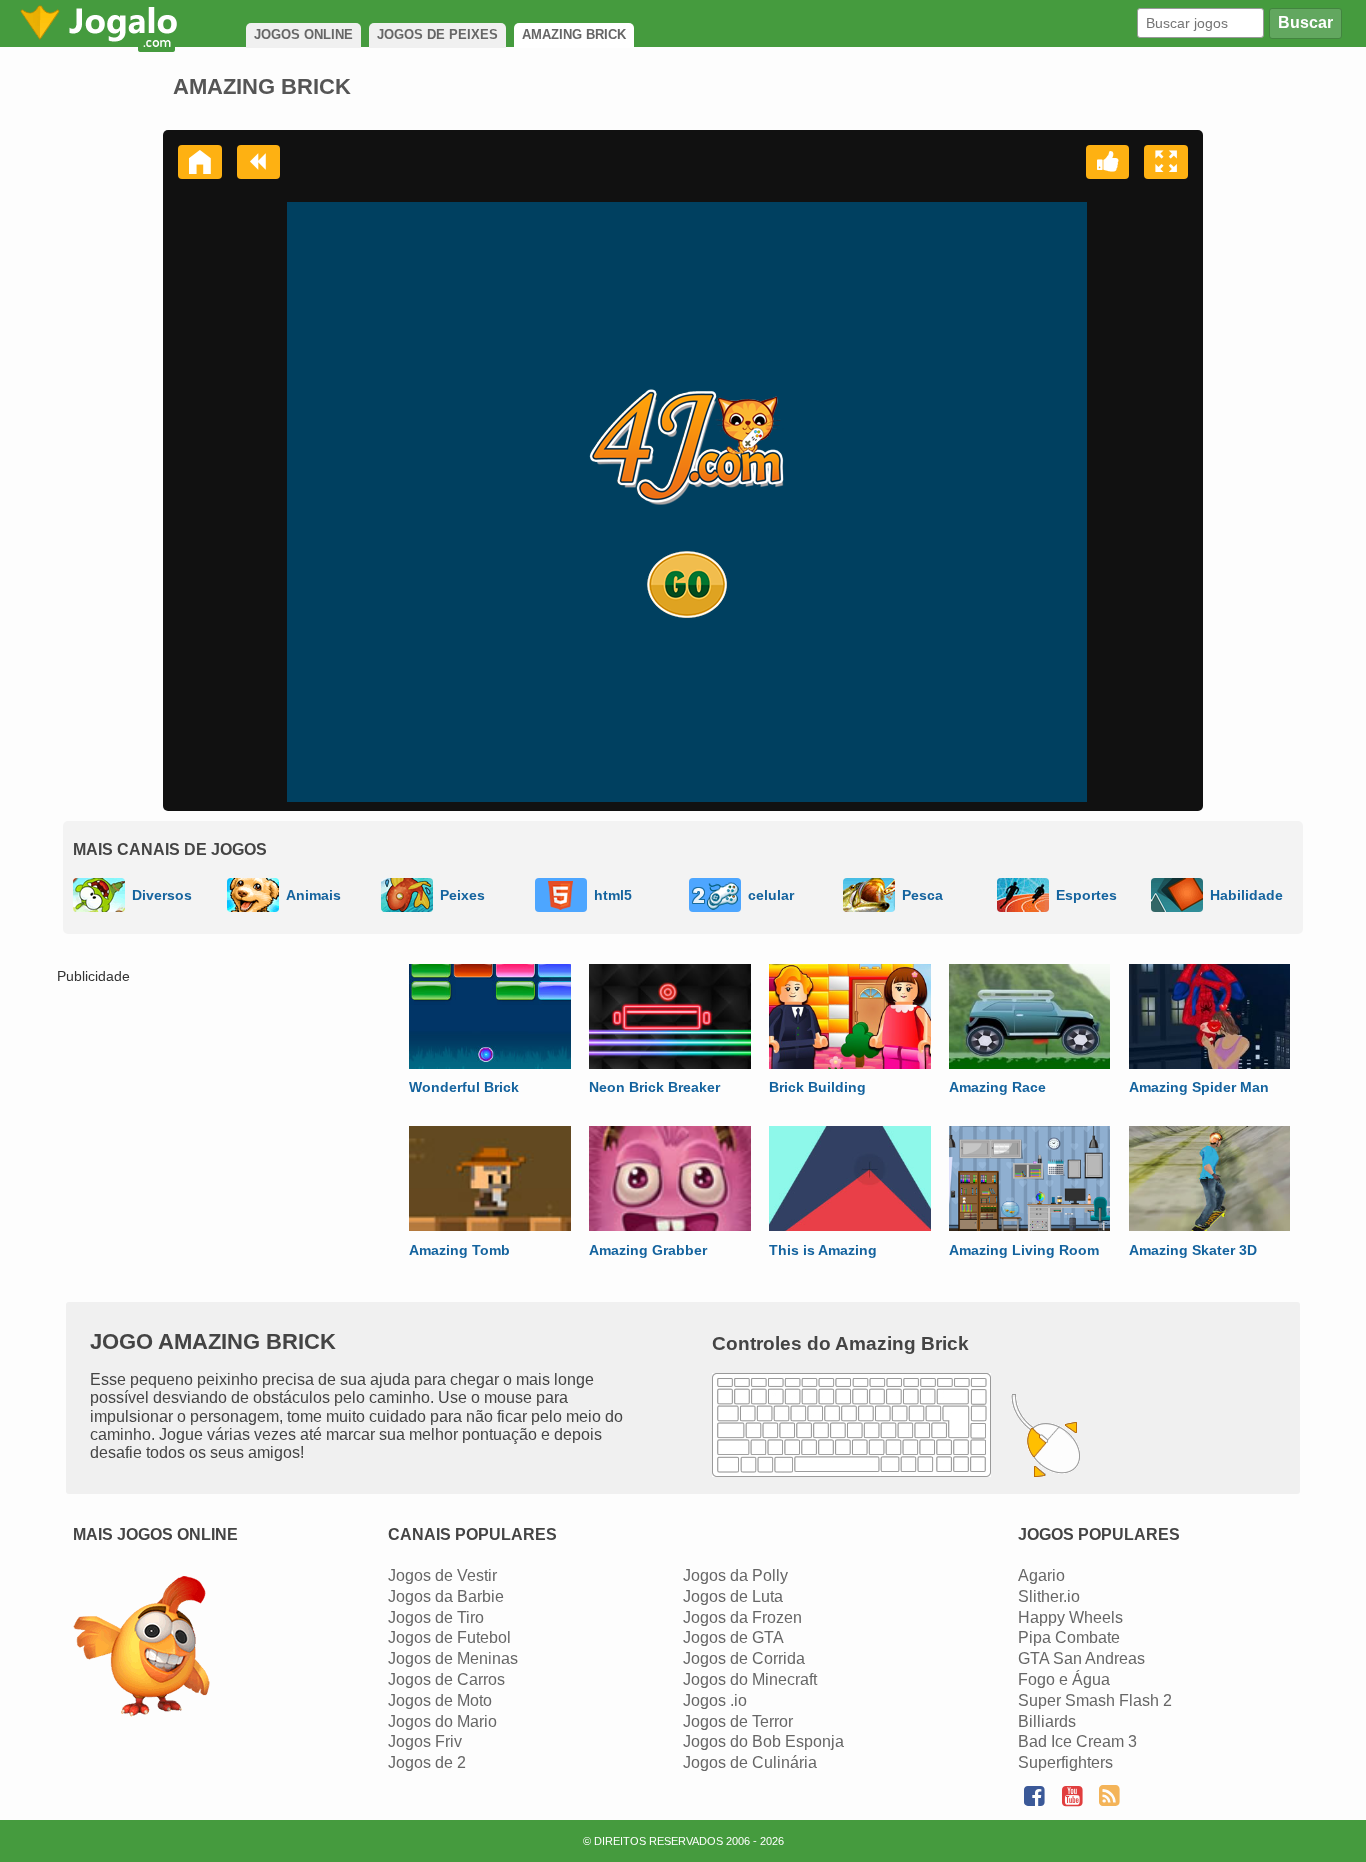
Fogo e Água (1064, 1679)
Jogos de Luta (733, 1596)
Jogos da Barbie (446, 1596)
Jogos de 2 (427, 1762)
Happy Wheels (1070, 1617)
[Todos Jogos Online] (141, 1648)
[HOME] (200, 162)
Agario (1041, 1575)
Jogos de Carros (446, 1679)
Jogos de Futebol (449, 1637)
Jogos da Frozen (742, 1617)
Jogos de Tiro (436, 1617)
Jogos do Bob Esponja (763, 1741)
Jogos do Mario (442, 1721)
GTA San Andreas (1081, 1658)
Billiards (1047, 1721)
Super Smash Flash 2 (1095, 1700)
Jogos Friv (425, 1741)
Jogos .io (715, 1700)
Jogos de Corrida (744, 1658)
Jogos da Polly (735, 1575)
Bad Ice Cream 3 (1077, 1741)
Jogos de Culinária (750, 1762)
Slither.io (1049, 1596)
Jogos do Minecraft (750, 1679)
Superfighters (1065, 1762)
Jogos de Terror (738, 1721)
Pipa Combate (1069, 1637)
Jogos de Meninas (453, 1658)
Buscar (1305, 22)
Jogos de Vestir (442, 1575)
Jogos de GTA (733, 1637)
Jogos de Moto (440, 1700)
